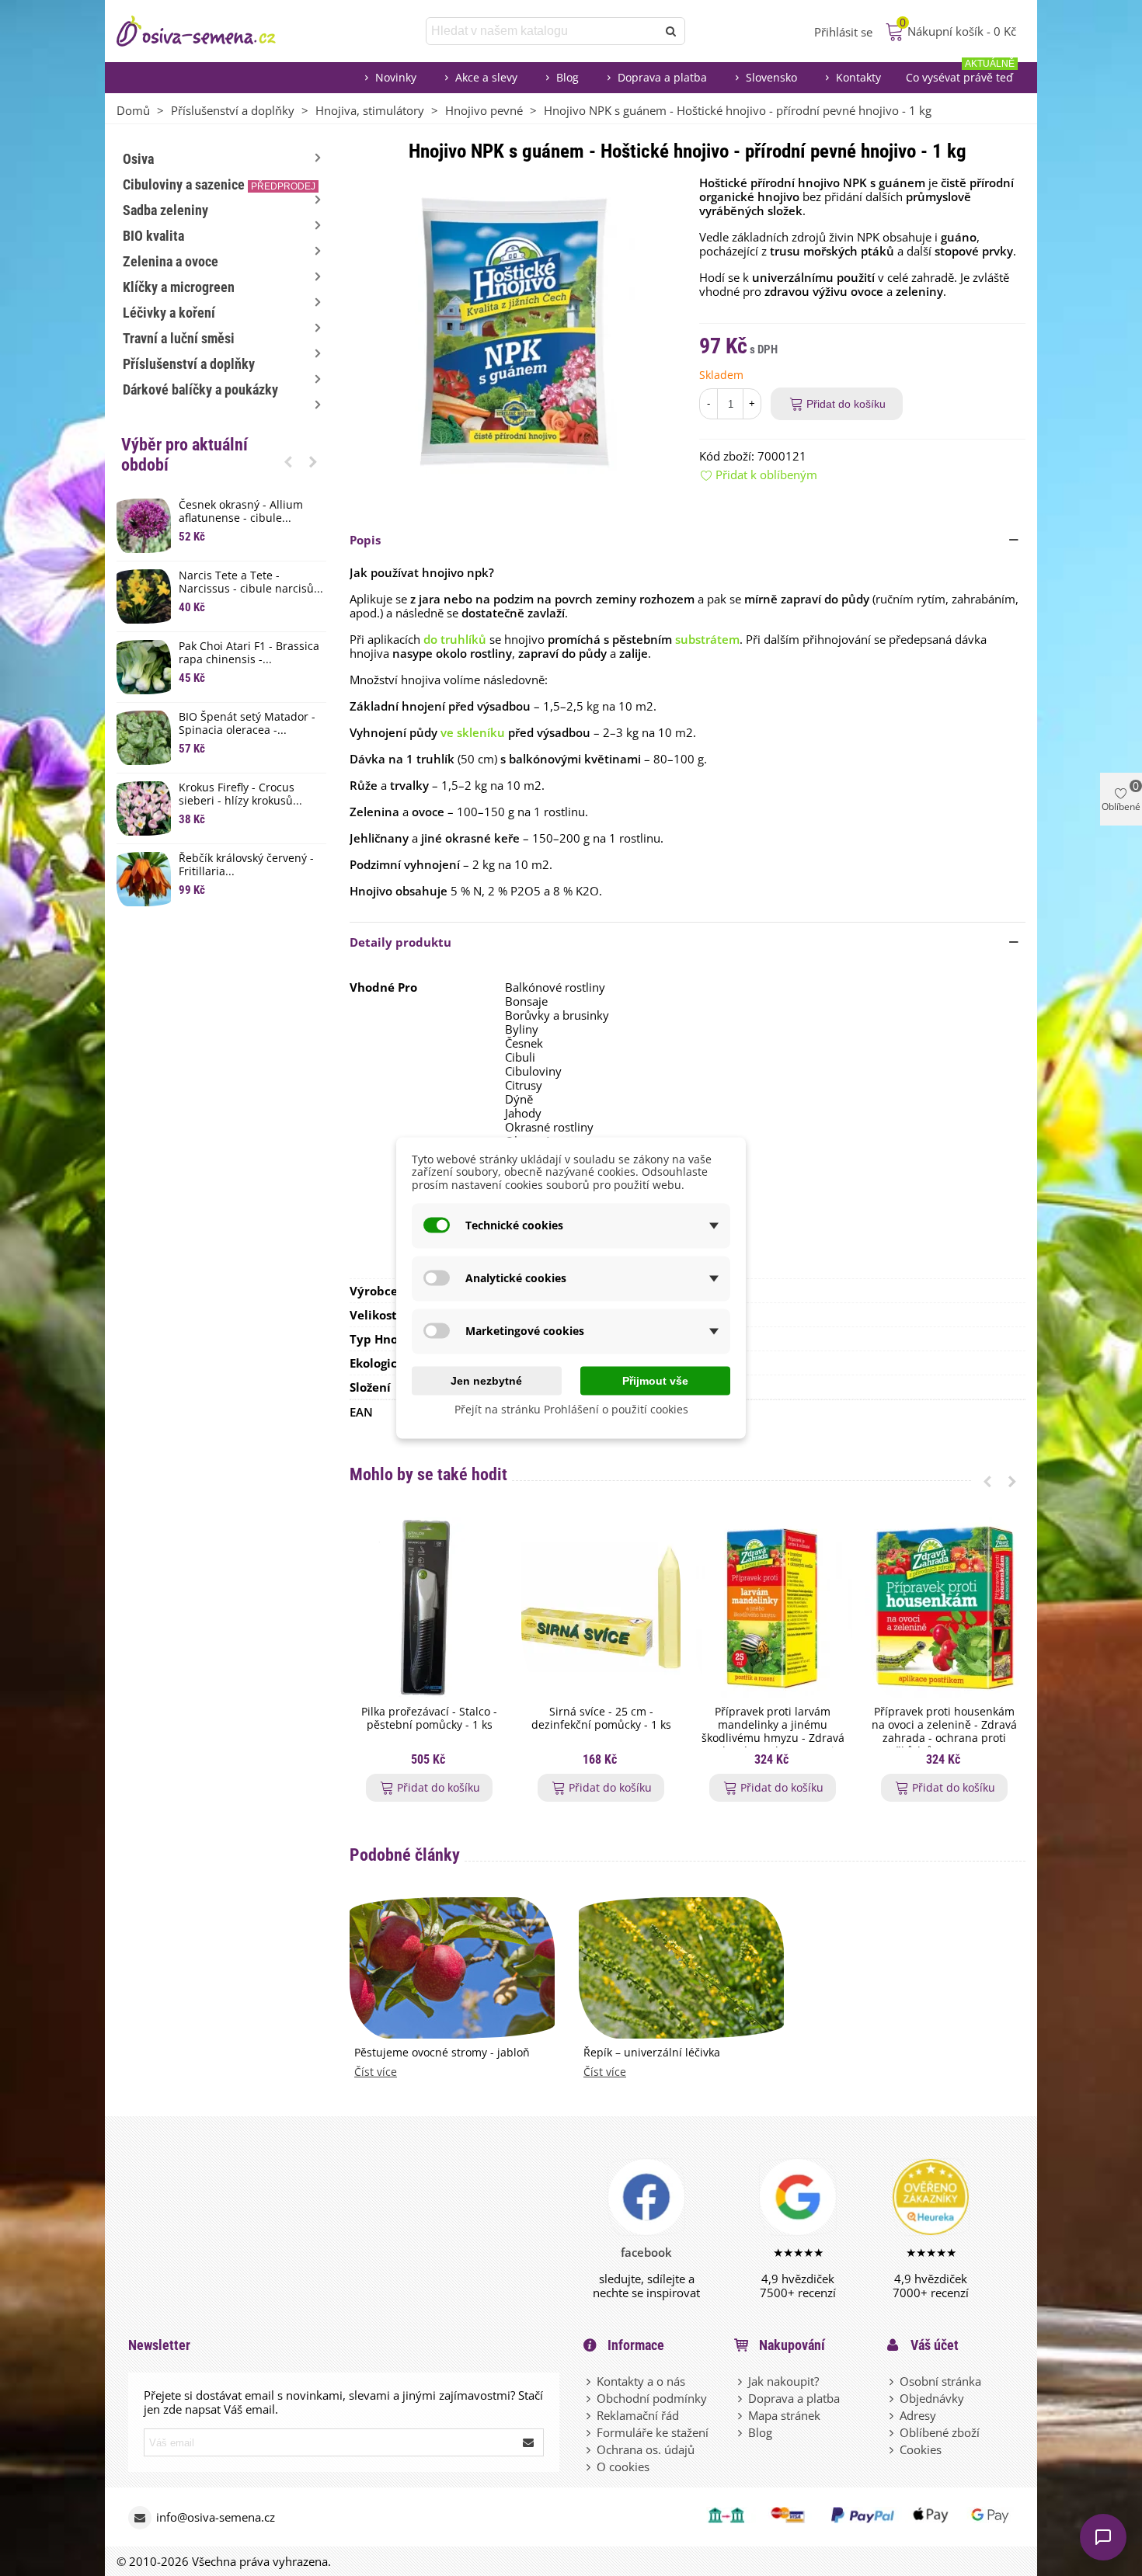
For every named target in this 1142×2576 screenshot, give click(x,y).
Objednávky (932, 2398)
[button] (288, 461)
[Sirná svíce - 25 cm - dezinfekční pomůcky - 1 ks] (601, 1607)
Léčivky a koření (169, 313)
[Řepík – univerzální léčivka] (681, 1966)
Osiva (138, 159)
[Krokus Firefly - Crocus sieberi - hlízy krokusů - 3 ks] (144, 808)
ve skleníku (473, 732)
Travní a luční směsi (179, 338)
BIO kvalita (153, 236)
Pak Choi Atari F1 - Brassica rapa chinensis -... (249, 653)
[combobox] (543, 31)
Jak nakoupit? (783, 2381)
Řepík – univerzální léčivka (652, 2053)
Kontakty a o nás (641, 2381)
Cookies (921, 2449)
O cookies (623, 2466)
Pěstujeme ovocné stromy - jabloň (442, 2053)
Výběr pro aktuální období (185, 455)
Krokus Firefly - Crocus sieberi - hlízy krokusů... (240, 794)
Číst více (376, 2072)
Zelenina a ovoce (171, 261)
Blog (568, 77)
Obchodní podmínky (652, 2398)
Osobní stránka (940, 2381)
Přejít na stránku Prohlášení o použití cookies (571, 1408)
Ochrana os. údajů (646, 2449)
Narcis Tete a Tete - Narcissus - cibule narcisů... (251, 582)
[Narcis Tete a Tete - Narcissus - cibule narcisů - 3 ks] (144, 596)
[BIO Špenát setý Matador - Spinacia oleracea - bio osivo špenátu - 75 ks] (144, 738)
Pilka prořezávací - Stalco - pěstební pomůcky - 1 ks (429, 1719)
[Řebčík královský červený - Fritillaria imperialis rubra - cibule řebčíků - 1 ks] (144, 879)
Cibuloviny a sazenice (219, 184)
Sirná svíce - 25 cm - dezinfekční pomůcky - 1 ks (601, 1719)
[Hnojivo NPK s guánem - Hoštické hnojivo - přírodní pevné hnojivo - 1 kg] (513, 331)
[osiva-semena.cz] (210, 31)
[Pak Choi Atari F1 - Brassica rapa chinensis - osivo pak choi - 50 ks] (144, 667)
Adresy (918, 2415)
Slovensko (771, 77)
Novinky (396, 77)
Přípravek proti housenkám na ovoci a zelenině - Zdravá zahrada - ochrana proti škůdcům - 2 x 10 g (944, 1731)
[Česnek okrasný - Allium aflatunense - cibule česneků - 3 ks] (144, 526)
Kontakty (858, 77)
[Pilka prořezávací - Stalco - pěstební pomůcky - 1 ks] (429, 1607)
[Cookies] (893, 2449)
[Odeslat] (671, 31)
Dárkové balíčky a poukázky (200, 389)
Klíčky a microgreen (179, 287)
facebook (646, 2252)
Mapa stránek (784, 2415)
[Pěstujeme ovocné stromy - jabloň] (452, 1966)
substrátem (707, 639)
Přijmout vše (655, 1380)
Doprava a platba (662, 77)
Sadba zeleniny (165, 210)
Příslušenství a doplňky (189, 364)
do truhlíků (455, 639)
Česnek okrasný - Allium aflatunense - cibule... (241, 512)
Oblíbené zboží (940, 2432)
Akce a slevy (486, 77)
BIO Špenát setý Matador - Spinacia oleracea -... (247, 724)
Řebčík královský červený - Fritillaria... (246, 865)
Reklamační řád (638, 2415)
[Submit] (529, 2442)
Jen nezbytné (486, 1380)
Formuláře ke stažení (653, 2432)
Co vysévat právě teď (960, 73)
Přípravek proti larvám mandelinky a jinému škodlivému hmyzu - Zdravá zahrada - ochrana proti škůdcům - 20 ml (773, 1738)
